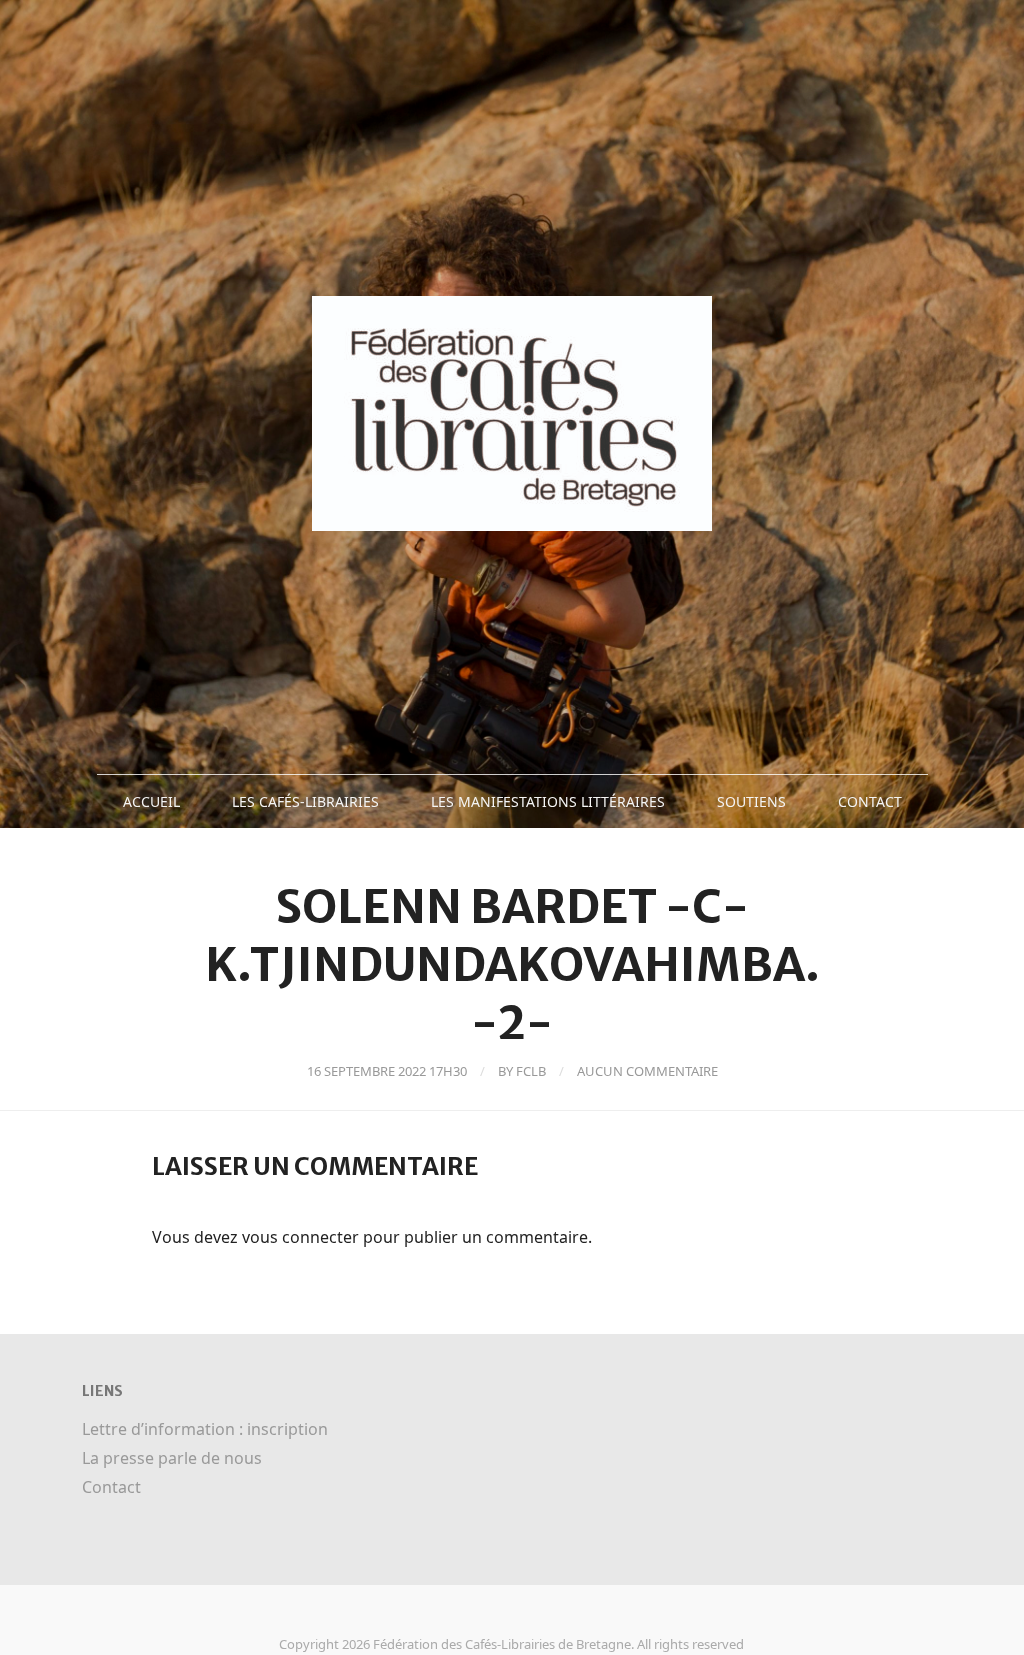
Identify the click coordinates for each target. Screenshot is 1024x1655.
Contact (870, 801)
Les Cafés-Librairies (305, 801)
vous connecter (300, 1237)
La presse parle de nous (172, 1458)
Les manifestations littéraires (548, 801)
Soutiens (751, 801)
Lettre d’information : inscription (205, 1429)
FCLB (531, 1071)
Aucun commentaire (647, 1071)
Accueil (151, 801)
